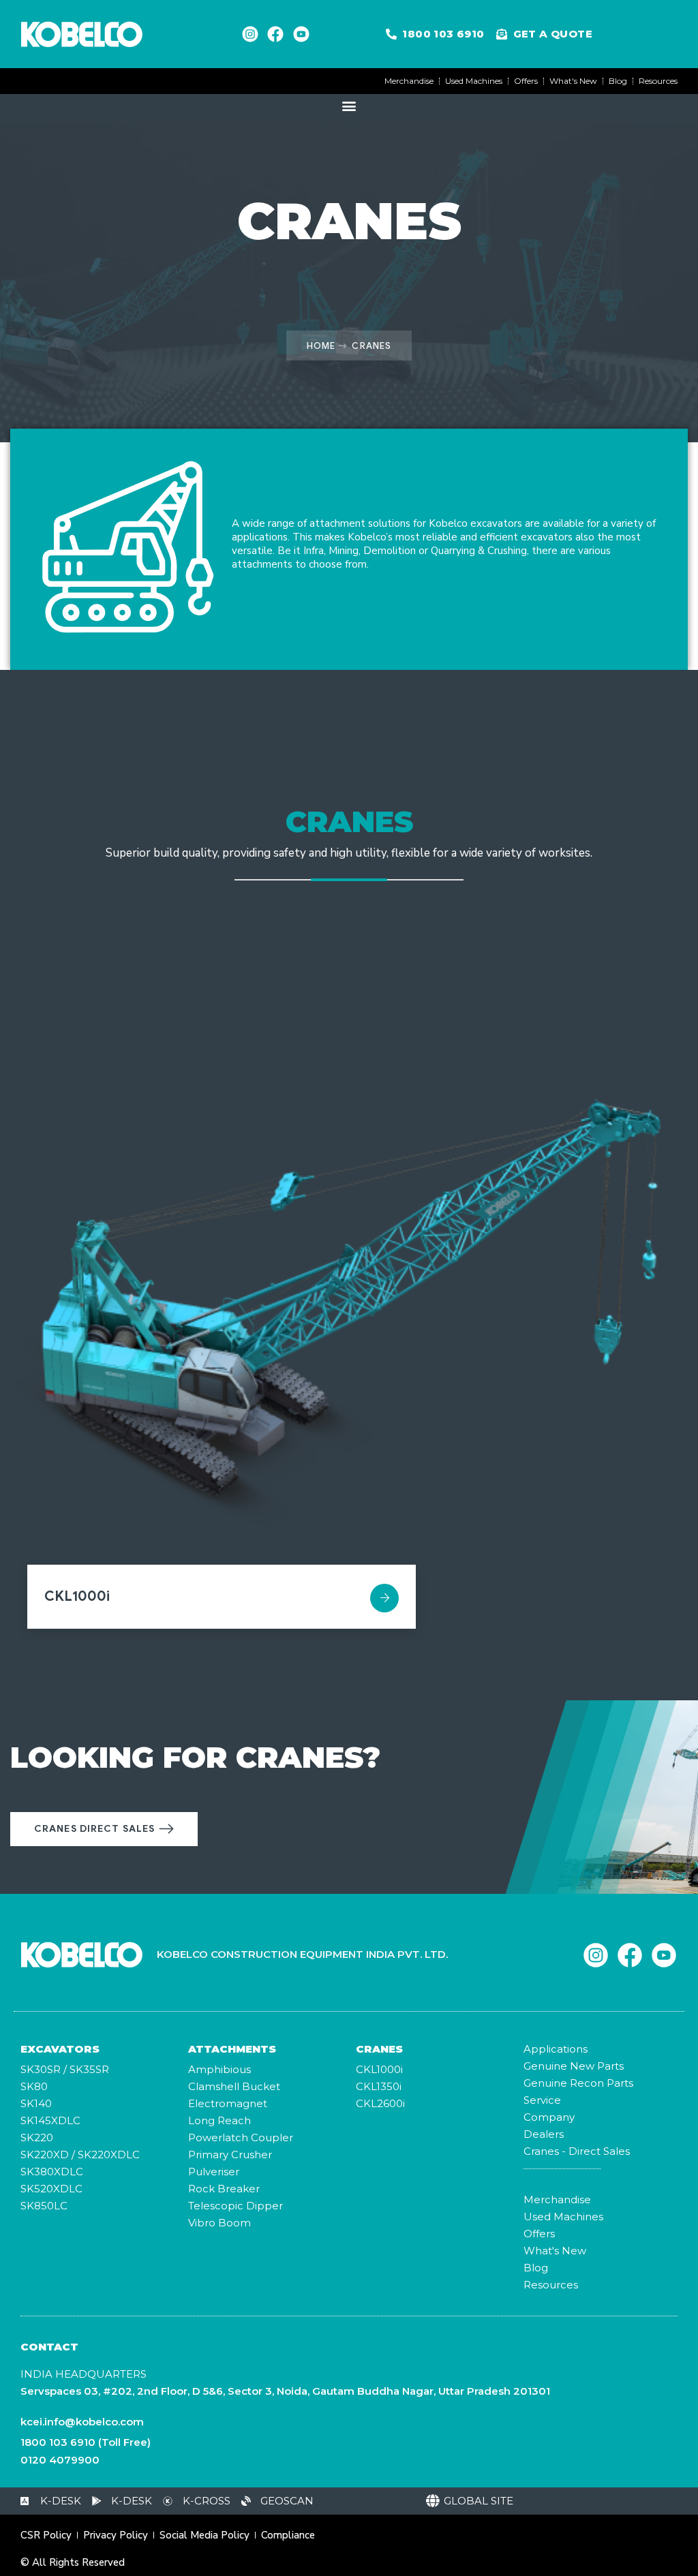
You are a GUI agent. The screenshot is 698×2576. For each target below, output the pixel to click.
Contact (49, 2347)
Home (321, 346)
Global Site (479, 2501)
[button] (349, 105)
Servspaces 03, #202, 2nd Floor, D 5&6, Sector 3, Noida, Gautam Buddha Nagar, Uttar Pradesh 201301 (285, 2391)
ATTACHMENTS (232, 2049)
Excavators (60, 2049)
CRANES (379, 2049)
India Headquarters (84, 2374)
